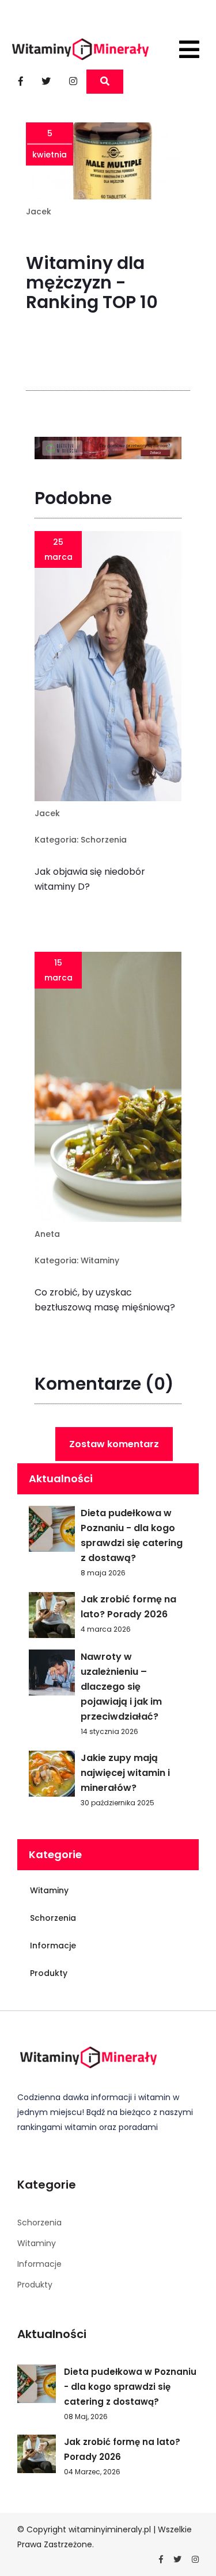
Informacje (53, 1946)
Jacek (39, 212)
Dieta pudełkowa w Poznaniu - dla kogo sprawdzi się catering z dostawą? (132, 1535)
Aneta (47, 1234)
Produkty (49, 1973)
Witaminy (100, 1260)
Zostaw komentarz (114, 1444)
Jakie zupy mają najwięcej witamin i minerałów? (125, 1773)
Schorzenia (104, 840)
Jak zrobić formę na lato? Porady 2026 (128, 1607)
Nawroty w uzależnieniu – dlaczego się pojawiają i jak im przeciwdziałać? (121, 1687)
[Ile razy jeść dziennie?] (108, 450)
